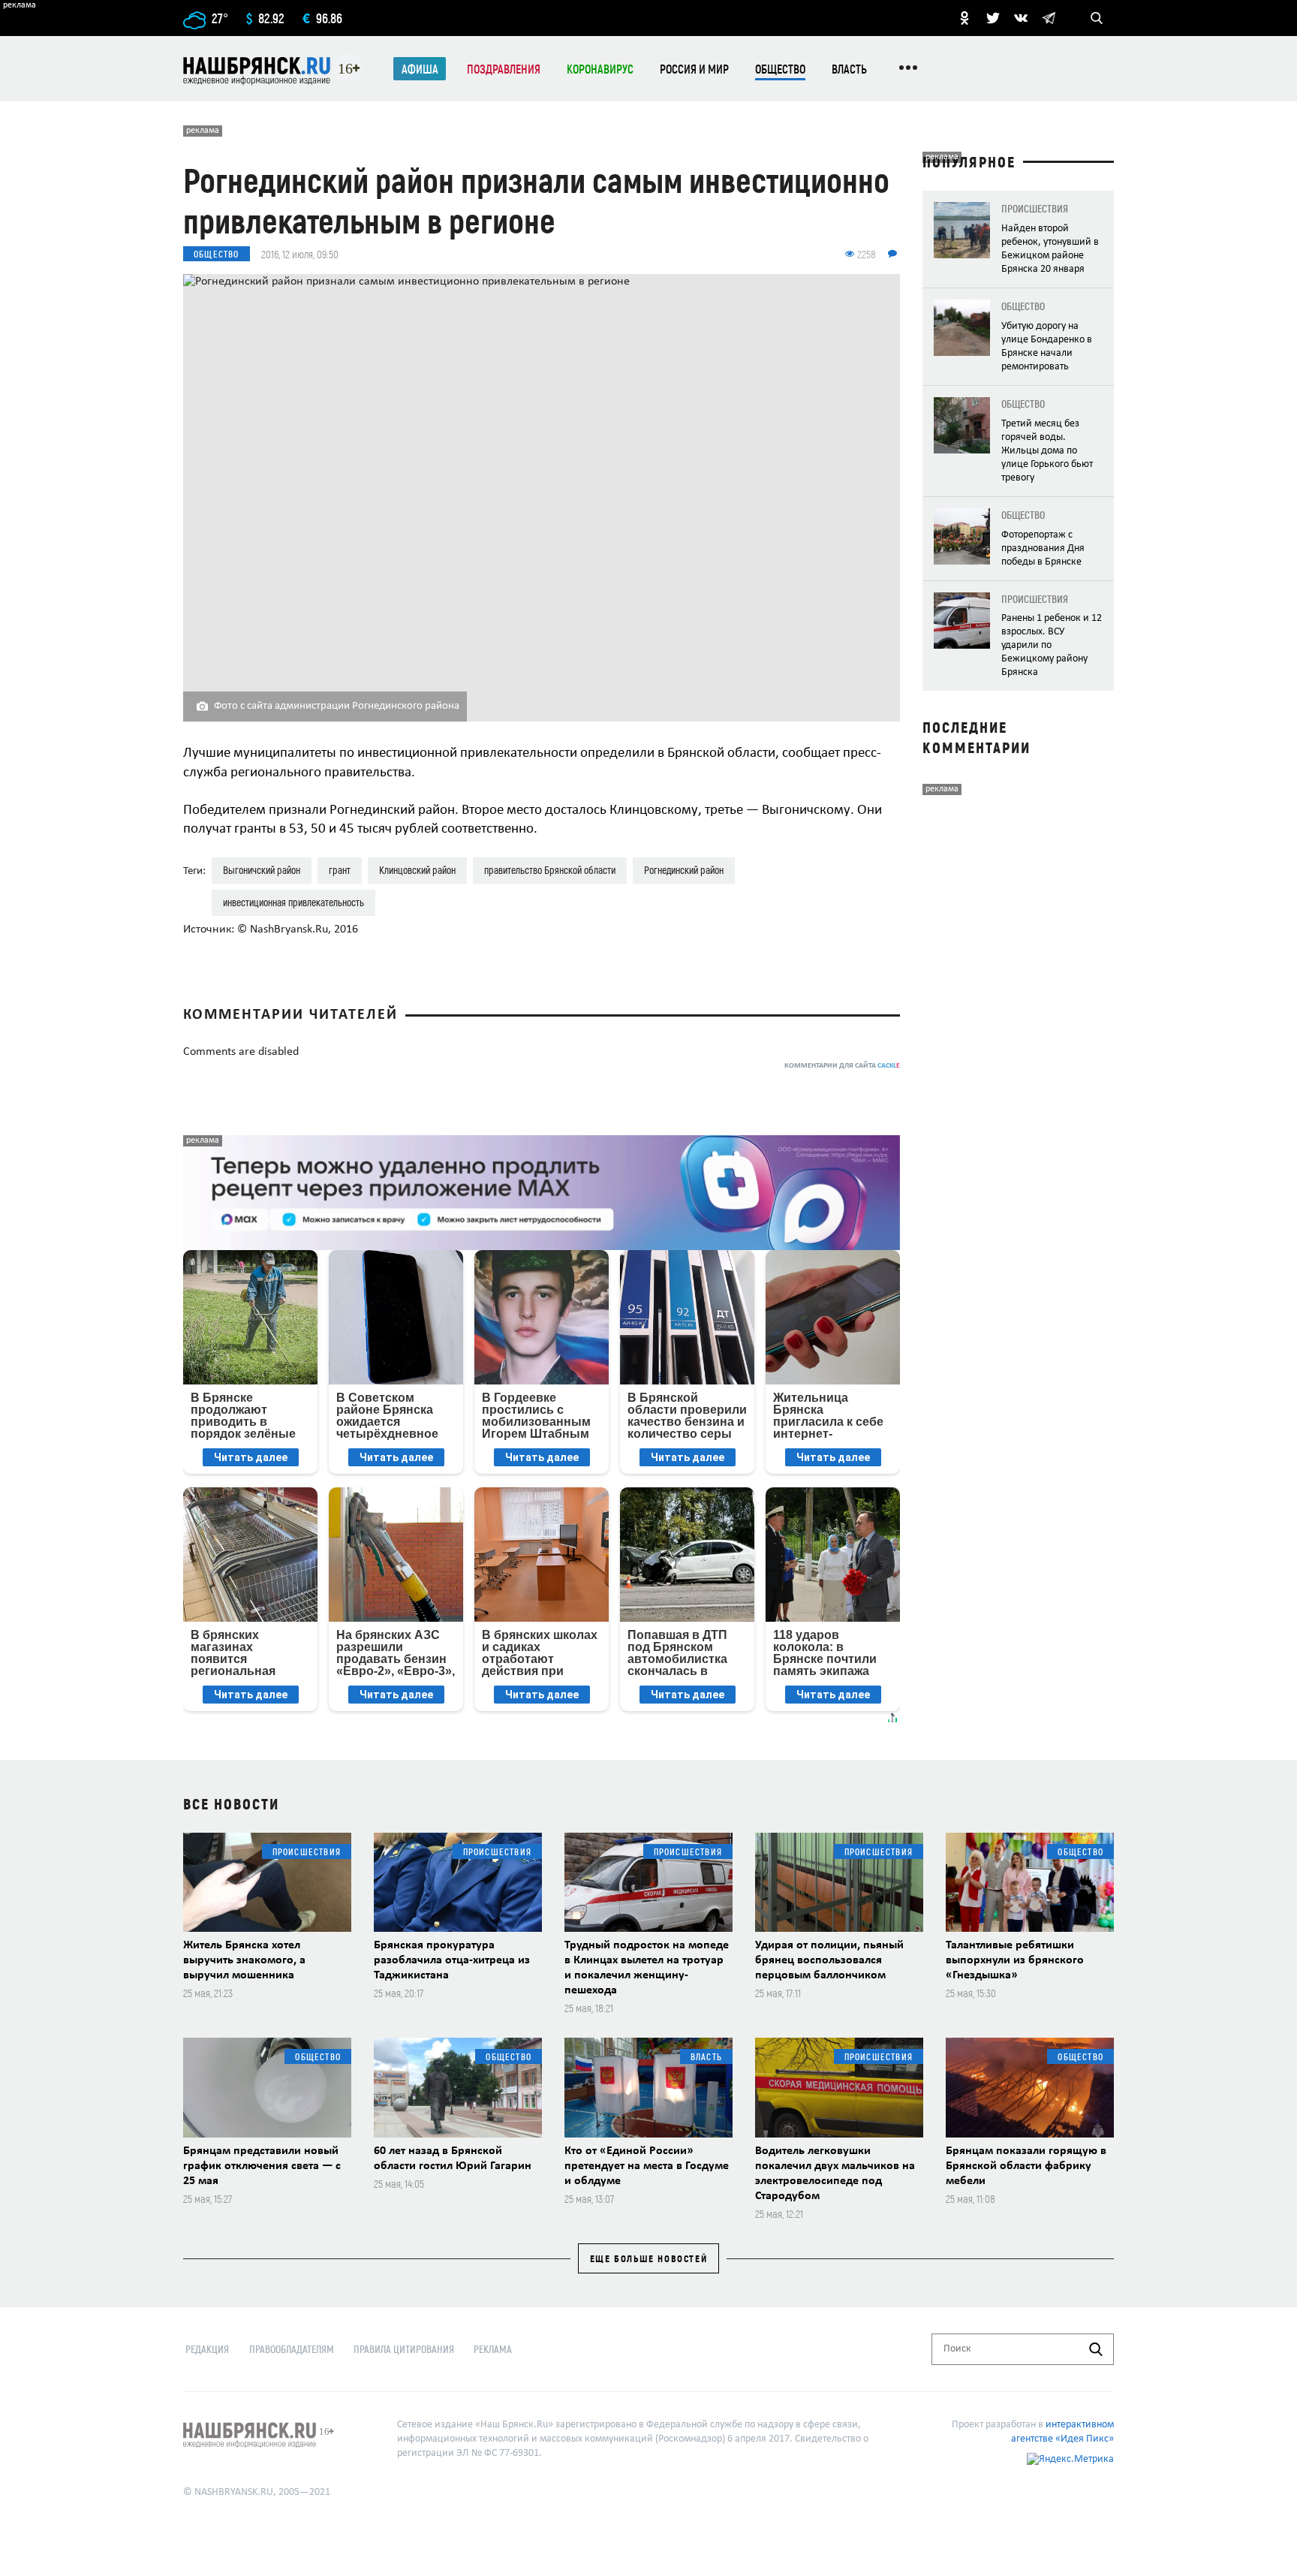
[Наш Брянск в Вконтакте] (1021, 18)
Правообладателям (292, 2349)
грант (340, 870)
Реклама (493, 2349)
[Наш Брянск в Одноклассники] (964, 18)
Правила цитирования (404, 2349)
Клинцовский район (417, 870)
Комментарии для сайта (842, 1066)
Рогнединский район (684, 870)
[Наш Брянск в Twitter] (993, 18)
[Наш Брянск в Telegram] (1049, 18)
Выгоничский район (262, 870)
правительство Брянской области (550, 870)
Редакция (207, 2349)
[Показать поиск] (1097, 18)
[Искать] (1096, 2349)
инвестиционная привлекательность (293, 902)
